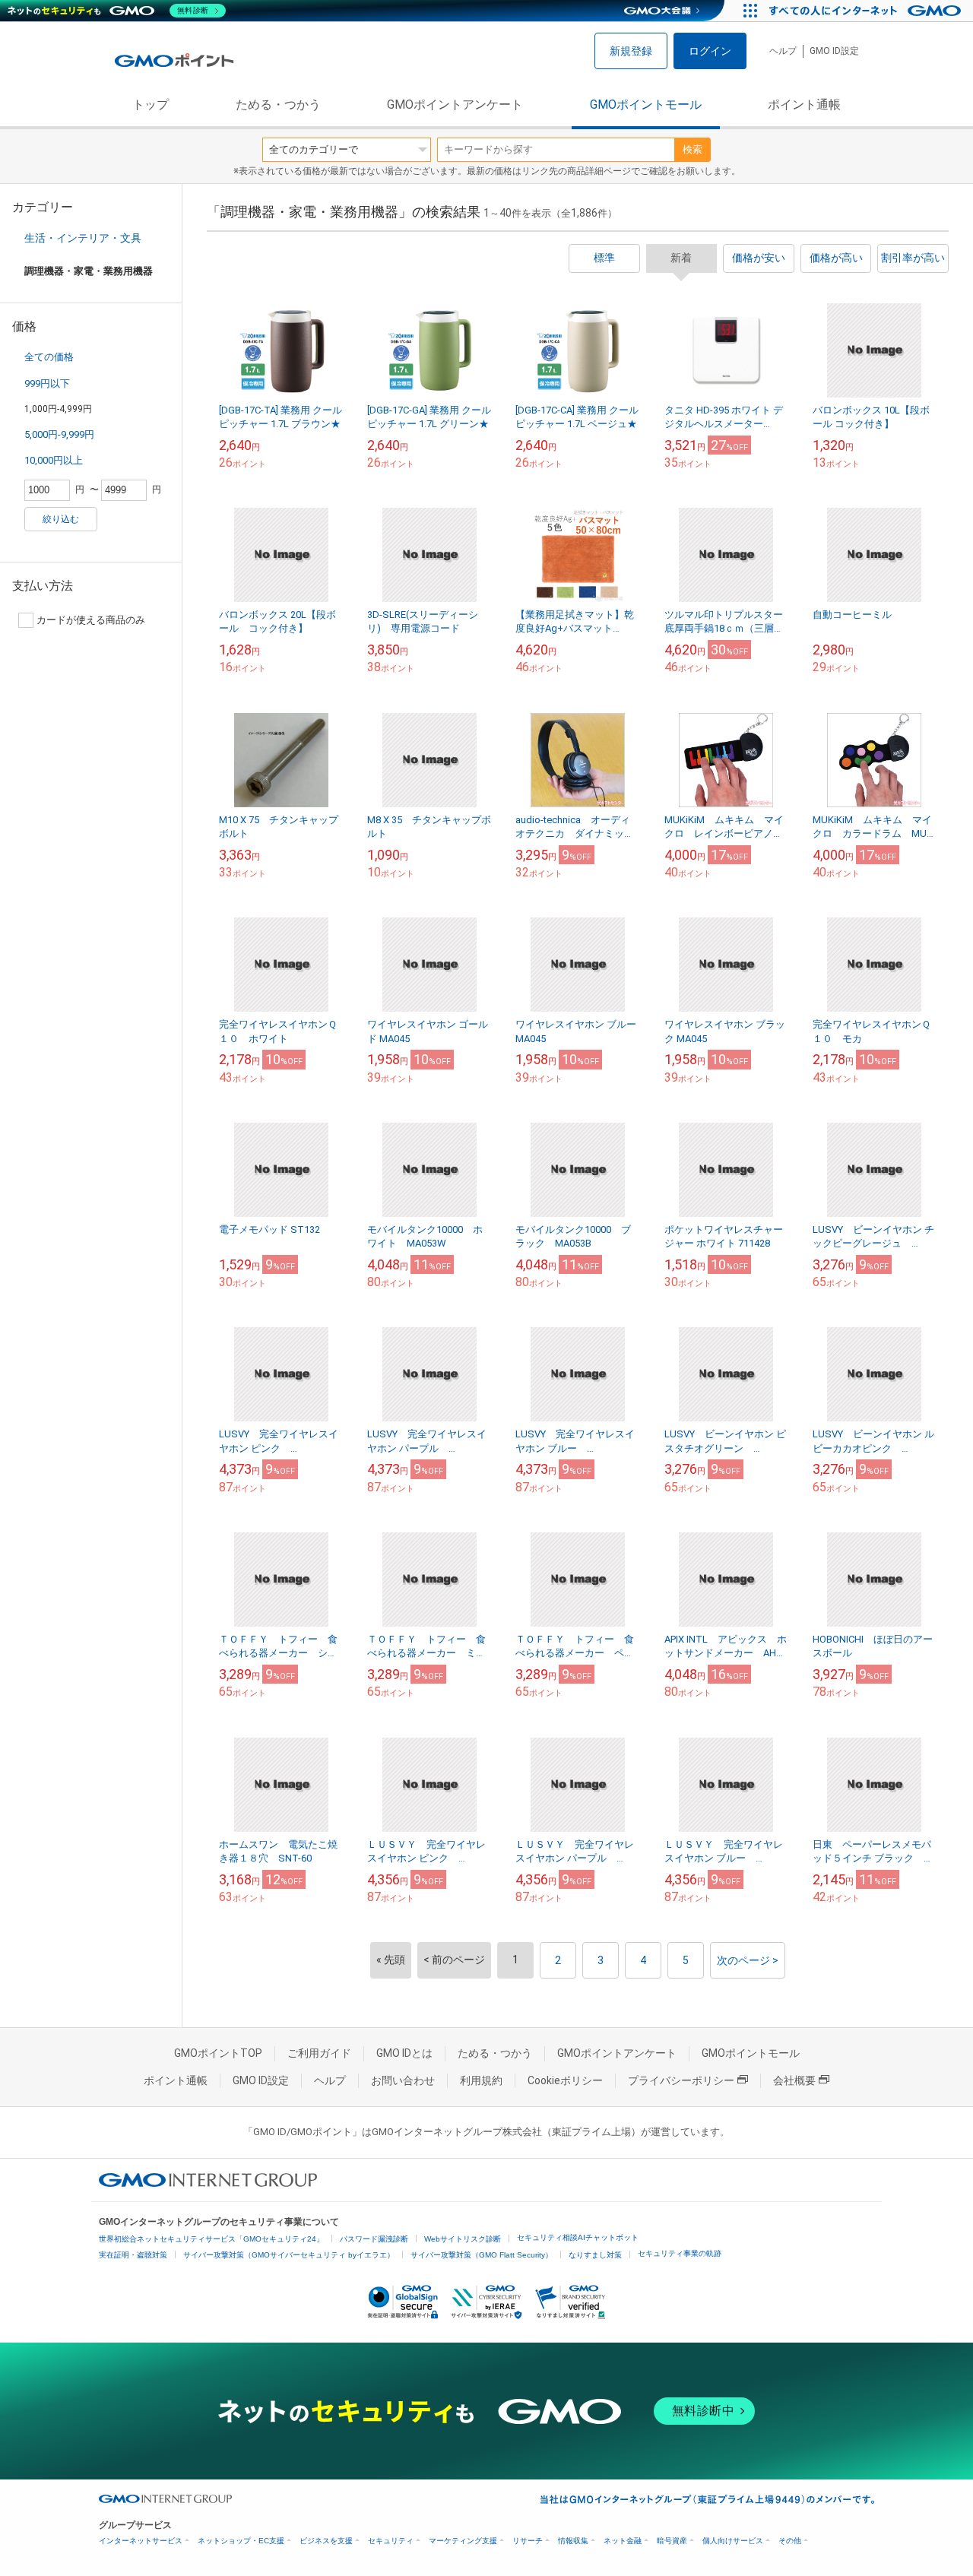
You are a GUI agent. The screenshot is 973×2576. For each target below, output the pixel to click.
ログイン (710, 51)
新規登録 (631, 51)
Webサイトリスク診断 (463, 2239)
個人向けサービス (733, 2541)
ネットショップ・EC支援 (241, 2541)
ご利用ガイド (319, 2053)
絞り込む (61, 519)
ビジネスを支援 (326, 2541)
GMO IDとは (404, 2053)
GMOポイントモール (646, 105)
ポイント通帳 (804, 105)
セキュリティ (391, 2541)
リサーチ (528, 2541)
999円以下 (47, 383)
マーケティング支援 (463, 2541)
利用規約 (481, 2080)
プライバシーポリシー (681, 2080)
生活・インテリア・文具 (83, 238)
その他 (790, 2541)
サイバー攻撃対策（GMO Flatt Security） (482, 2255)
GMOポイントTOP (218, 2053)
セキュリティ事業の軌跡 (680, 2253)
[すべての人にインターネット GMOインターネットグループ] (867, 11)
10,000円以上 (54, 460)
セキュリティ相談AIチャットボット (578, 2237)
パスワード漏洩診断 (374, 2239)
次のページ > (748, 1960)
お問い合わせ (403, 2080)
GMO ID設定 (834, 51)
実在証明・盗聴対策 (133, 2255)
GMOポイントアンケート (455, 105)
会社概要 (794, 2080)
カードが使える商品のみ (91, 620)
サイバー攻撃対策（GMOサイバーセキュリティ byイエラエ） (289, 2255)
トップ (151, 105)
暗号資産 (672, 2541)
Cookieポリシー (565, 2080)
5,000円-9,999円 (59, 434)
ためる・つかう (278, 105)
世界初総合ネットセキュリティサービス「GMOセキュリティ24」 (211, 2239)
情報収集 (573, 2541)
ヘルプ (783, 51)
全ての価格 (49, 357)
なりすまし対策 (595, 2255)
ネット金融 (623, 2541)
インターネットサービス (141, 2541)
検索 (693, 149)
